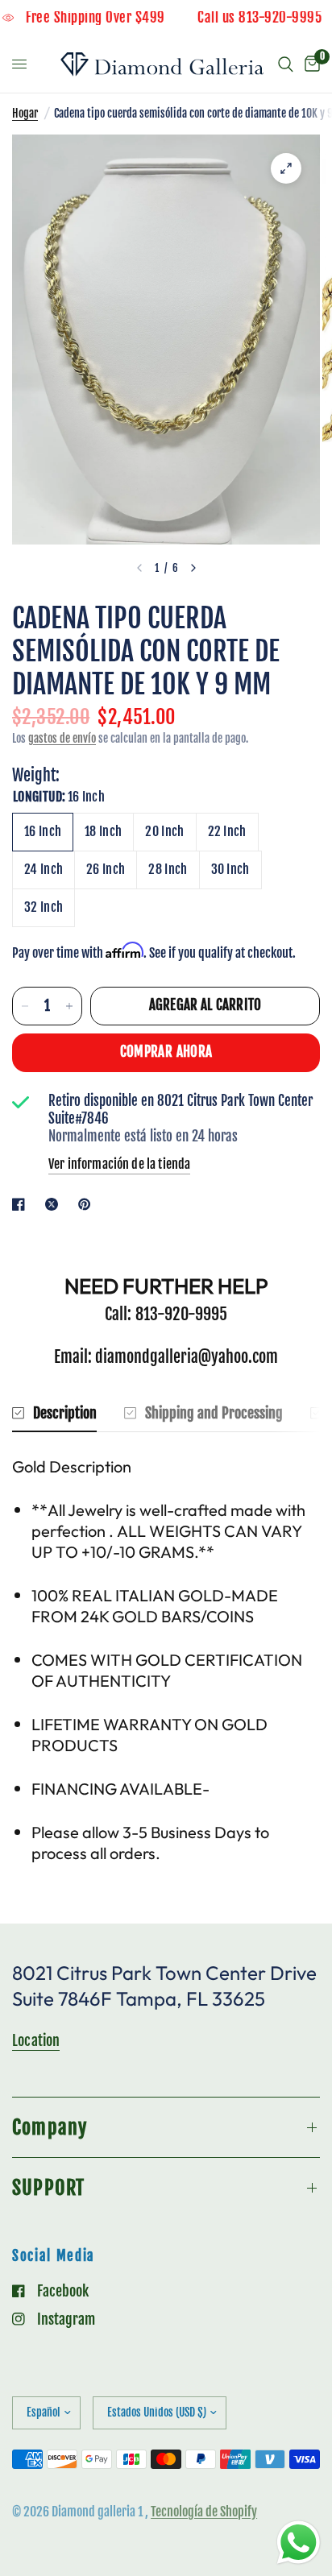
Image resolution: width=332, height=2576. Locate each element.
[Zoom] (286, 168)
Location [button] (36, 2040)
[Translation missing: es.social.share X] (55, 1204)
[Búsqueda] (286, 64)
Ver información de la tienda (119, 1164)
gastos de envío (62, 738)
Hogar (25, 113)
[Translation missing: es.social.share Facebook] (22, 1204)
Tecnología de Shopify (204, 2512)
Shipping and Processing (214, 1413)
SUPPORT (48, 2188)
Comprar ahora (166, 1052)
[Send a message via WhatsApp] (299, 2543)
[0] (309, 64)
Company (50, 2127)
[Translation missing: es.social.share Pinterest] (88, 1204)
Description (65, 1413)
